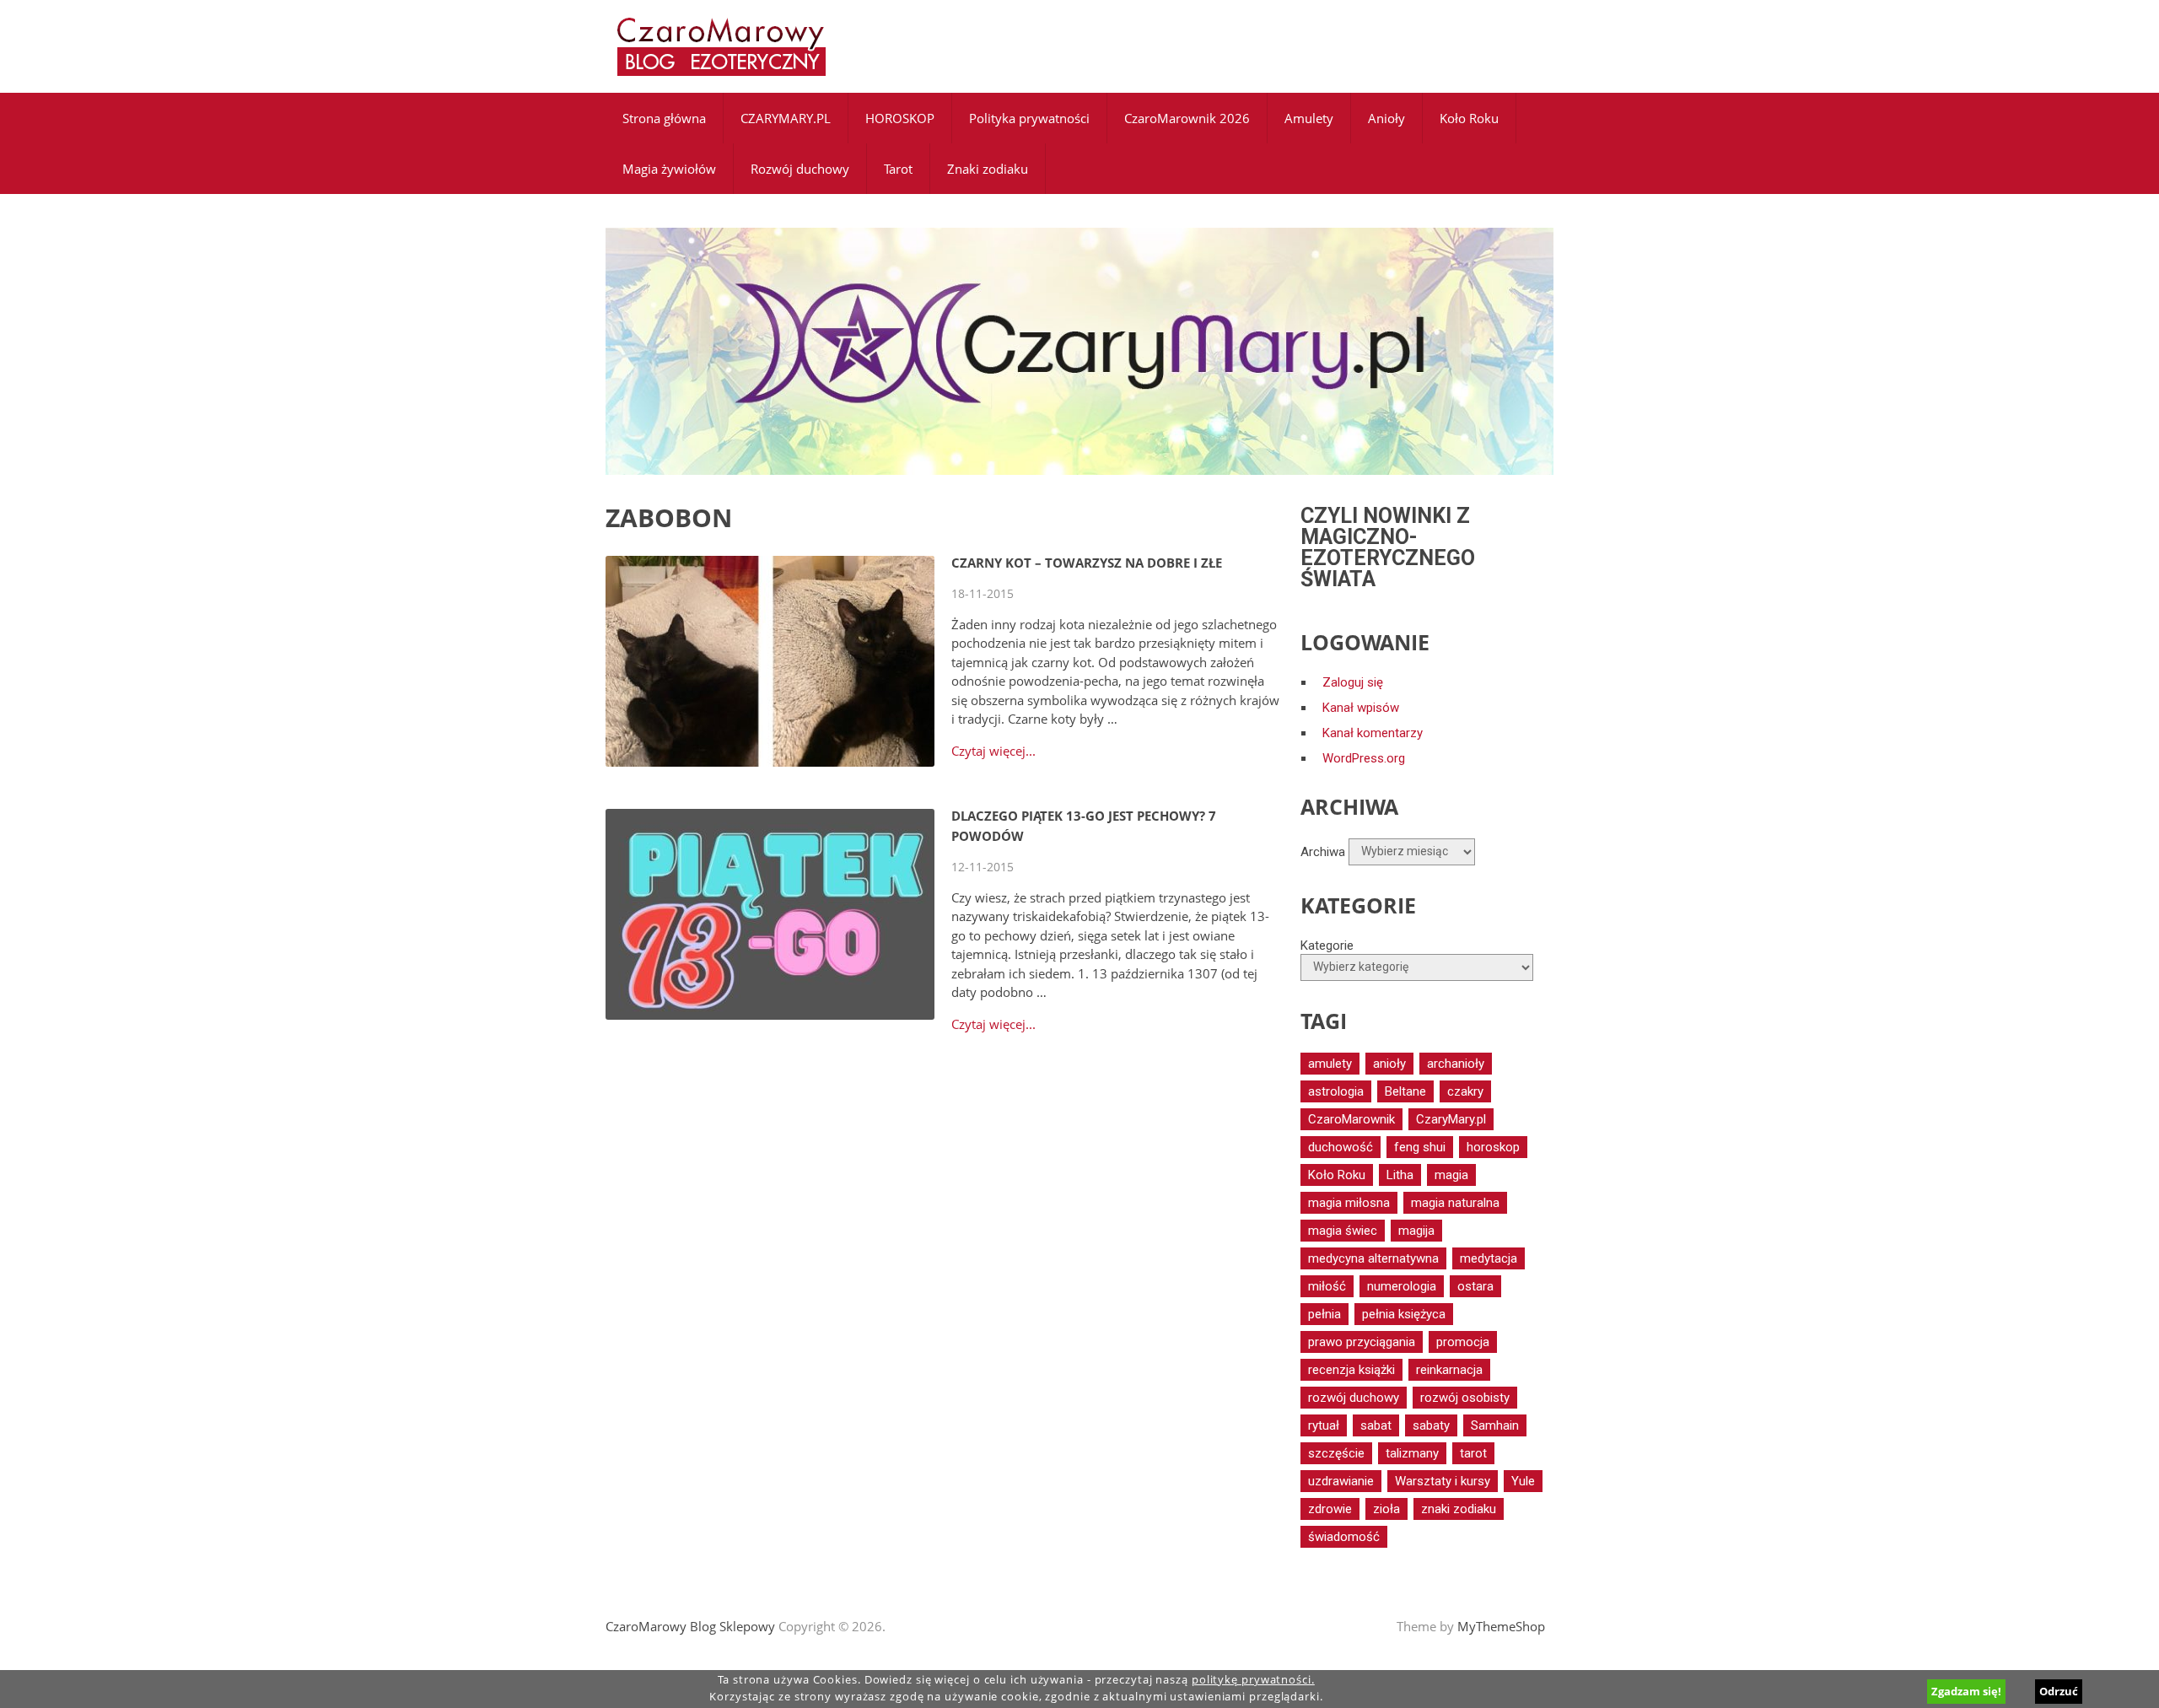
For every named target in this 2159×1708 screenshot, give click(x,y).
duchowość (1341, 1147)
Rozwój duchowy (800, 169)
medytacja (1489, 1258)
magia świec (1343, 1231)
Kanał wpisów (1361, 708)
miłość (1327, 1286)
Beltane (1405, 1091)
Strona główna (664, 118)
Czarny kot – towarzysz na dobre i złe (1087, 563)
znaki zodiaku (1459, 1509)
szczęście (1336, 1453)
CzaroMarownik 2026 (1187, 118)
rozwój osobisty (1465, 1398)
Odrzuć (2059, 1691)
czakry (1465, 1091)
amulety (1330, 1064)
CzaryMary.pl (1451, 1119)
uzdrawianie (1341, 1481)
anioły (1389, 1064)
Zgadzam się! (1966, 1691)
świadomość (1344, 1537)
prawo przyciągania (1362, 1342)
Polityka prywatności (1029, 118)
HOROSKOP (900, 118)
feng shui (1420, 1147)
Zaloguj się (1353, 682)
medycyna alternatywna (1373, 1258)
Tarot (898, 169)
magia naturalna (1455, 1203)
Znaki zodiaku (988, 169)
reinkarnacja (1449, 1370)
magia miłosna (1349, 1203)
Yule (1523, 1481)
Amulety (1309, 118)
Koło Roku (1469, 118)
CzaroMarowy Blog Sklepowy (690, 1626)
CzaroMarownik (1351, 1119)
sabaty (1431, 1425)
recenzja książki (1351, 1370)
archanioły (1456, 1064)
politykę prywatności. (1253, 1680)
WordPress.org (1364, 758)
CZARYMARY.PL (786, 118)
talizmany (1412, 1453)
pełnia (1324, 1314)
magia (1451, 1175)
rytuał (1324, 1425)
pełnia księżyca (1404, 1314)
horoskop (1493, 1147)
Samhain (1495, 1425)
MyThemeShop (1501, 1626)
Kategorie (1327, 946)
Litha (1400, 1175)
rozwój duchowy (1354, 1398)
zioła (1386, 1509)
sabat (1376, 1425)
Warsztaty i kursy (1443, 1481)
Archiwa (1323, 851)
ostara (1475, 1286)
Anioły (1386, 118)
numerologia (1402, 1286)
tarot (1473, 1453)
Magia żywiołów (669, 169)
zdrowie (1330, 1509)
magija (1416, 1231)
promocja (1463, 1342)
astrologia (1336, 1091)
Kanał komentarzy (1373, 733)
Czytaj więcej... (993, 751)
